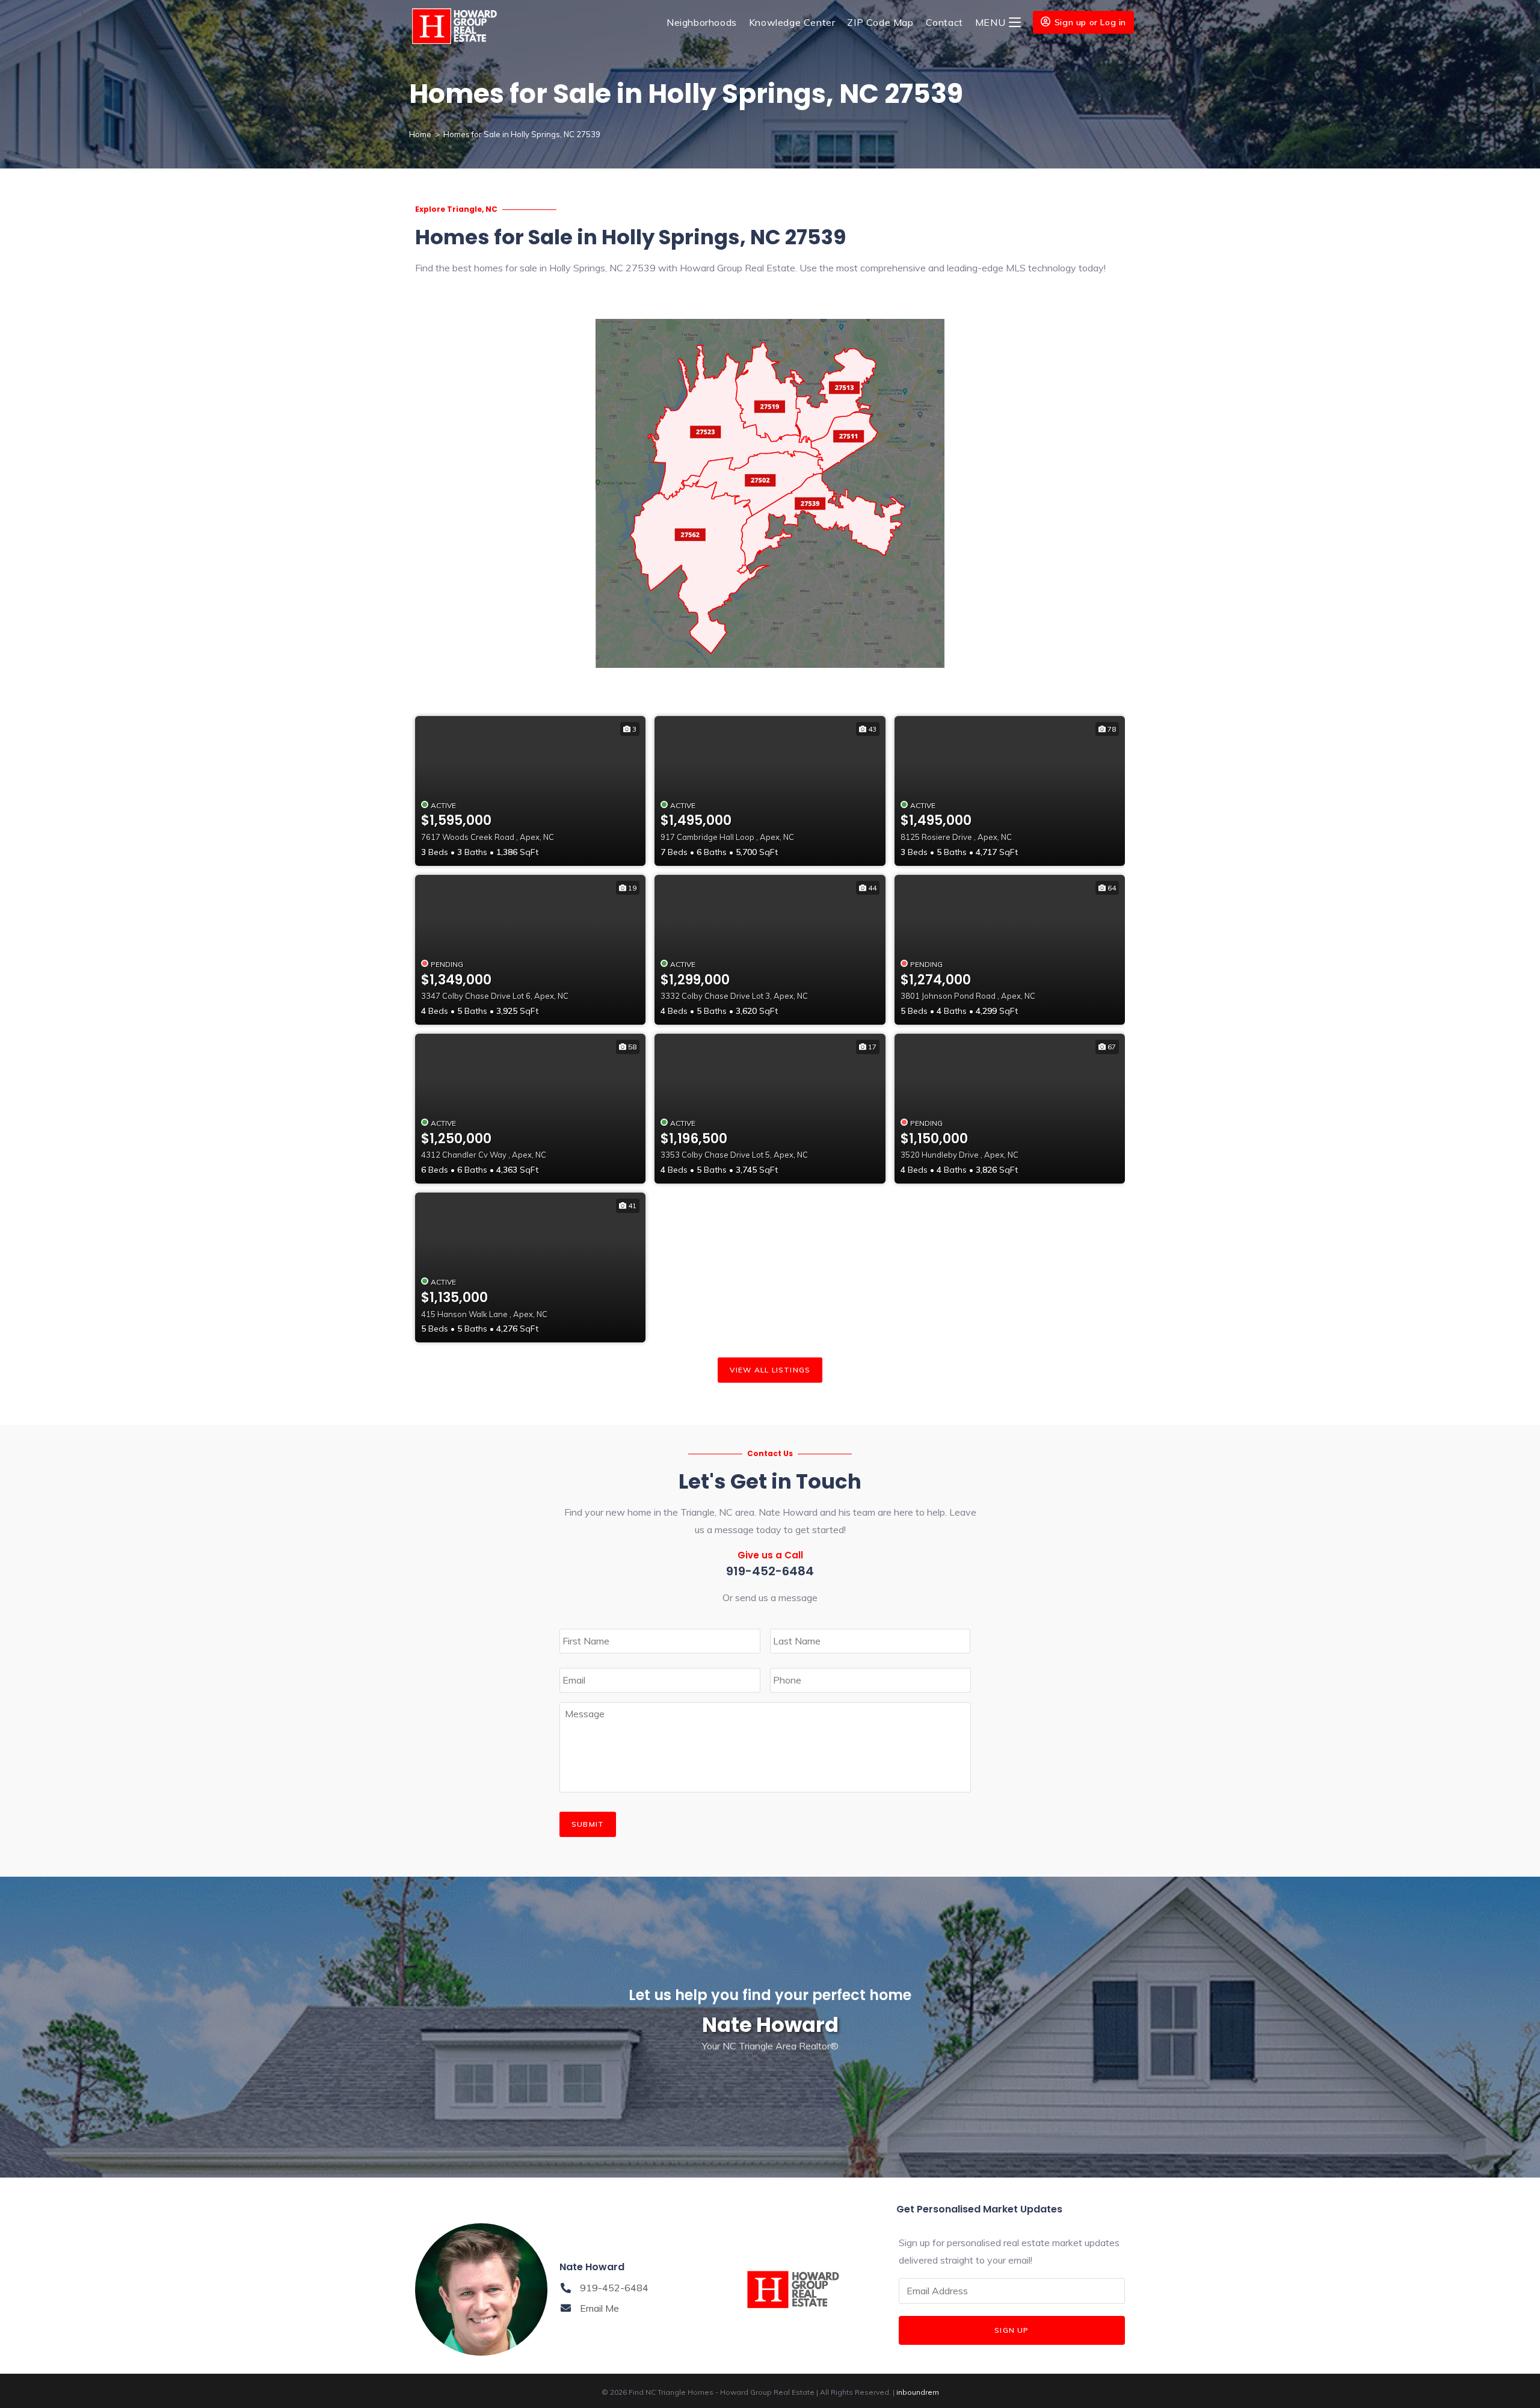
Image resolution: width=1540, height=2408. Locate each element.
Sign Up (1012, 2330)
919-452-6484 (770, 1571)
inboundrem (918, 2392)
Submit (588, 1824)
